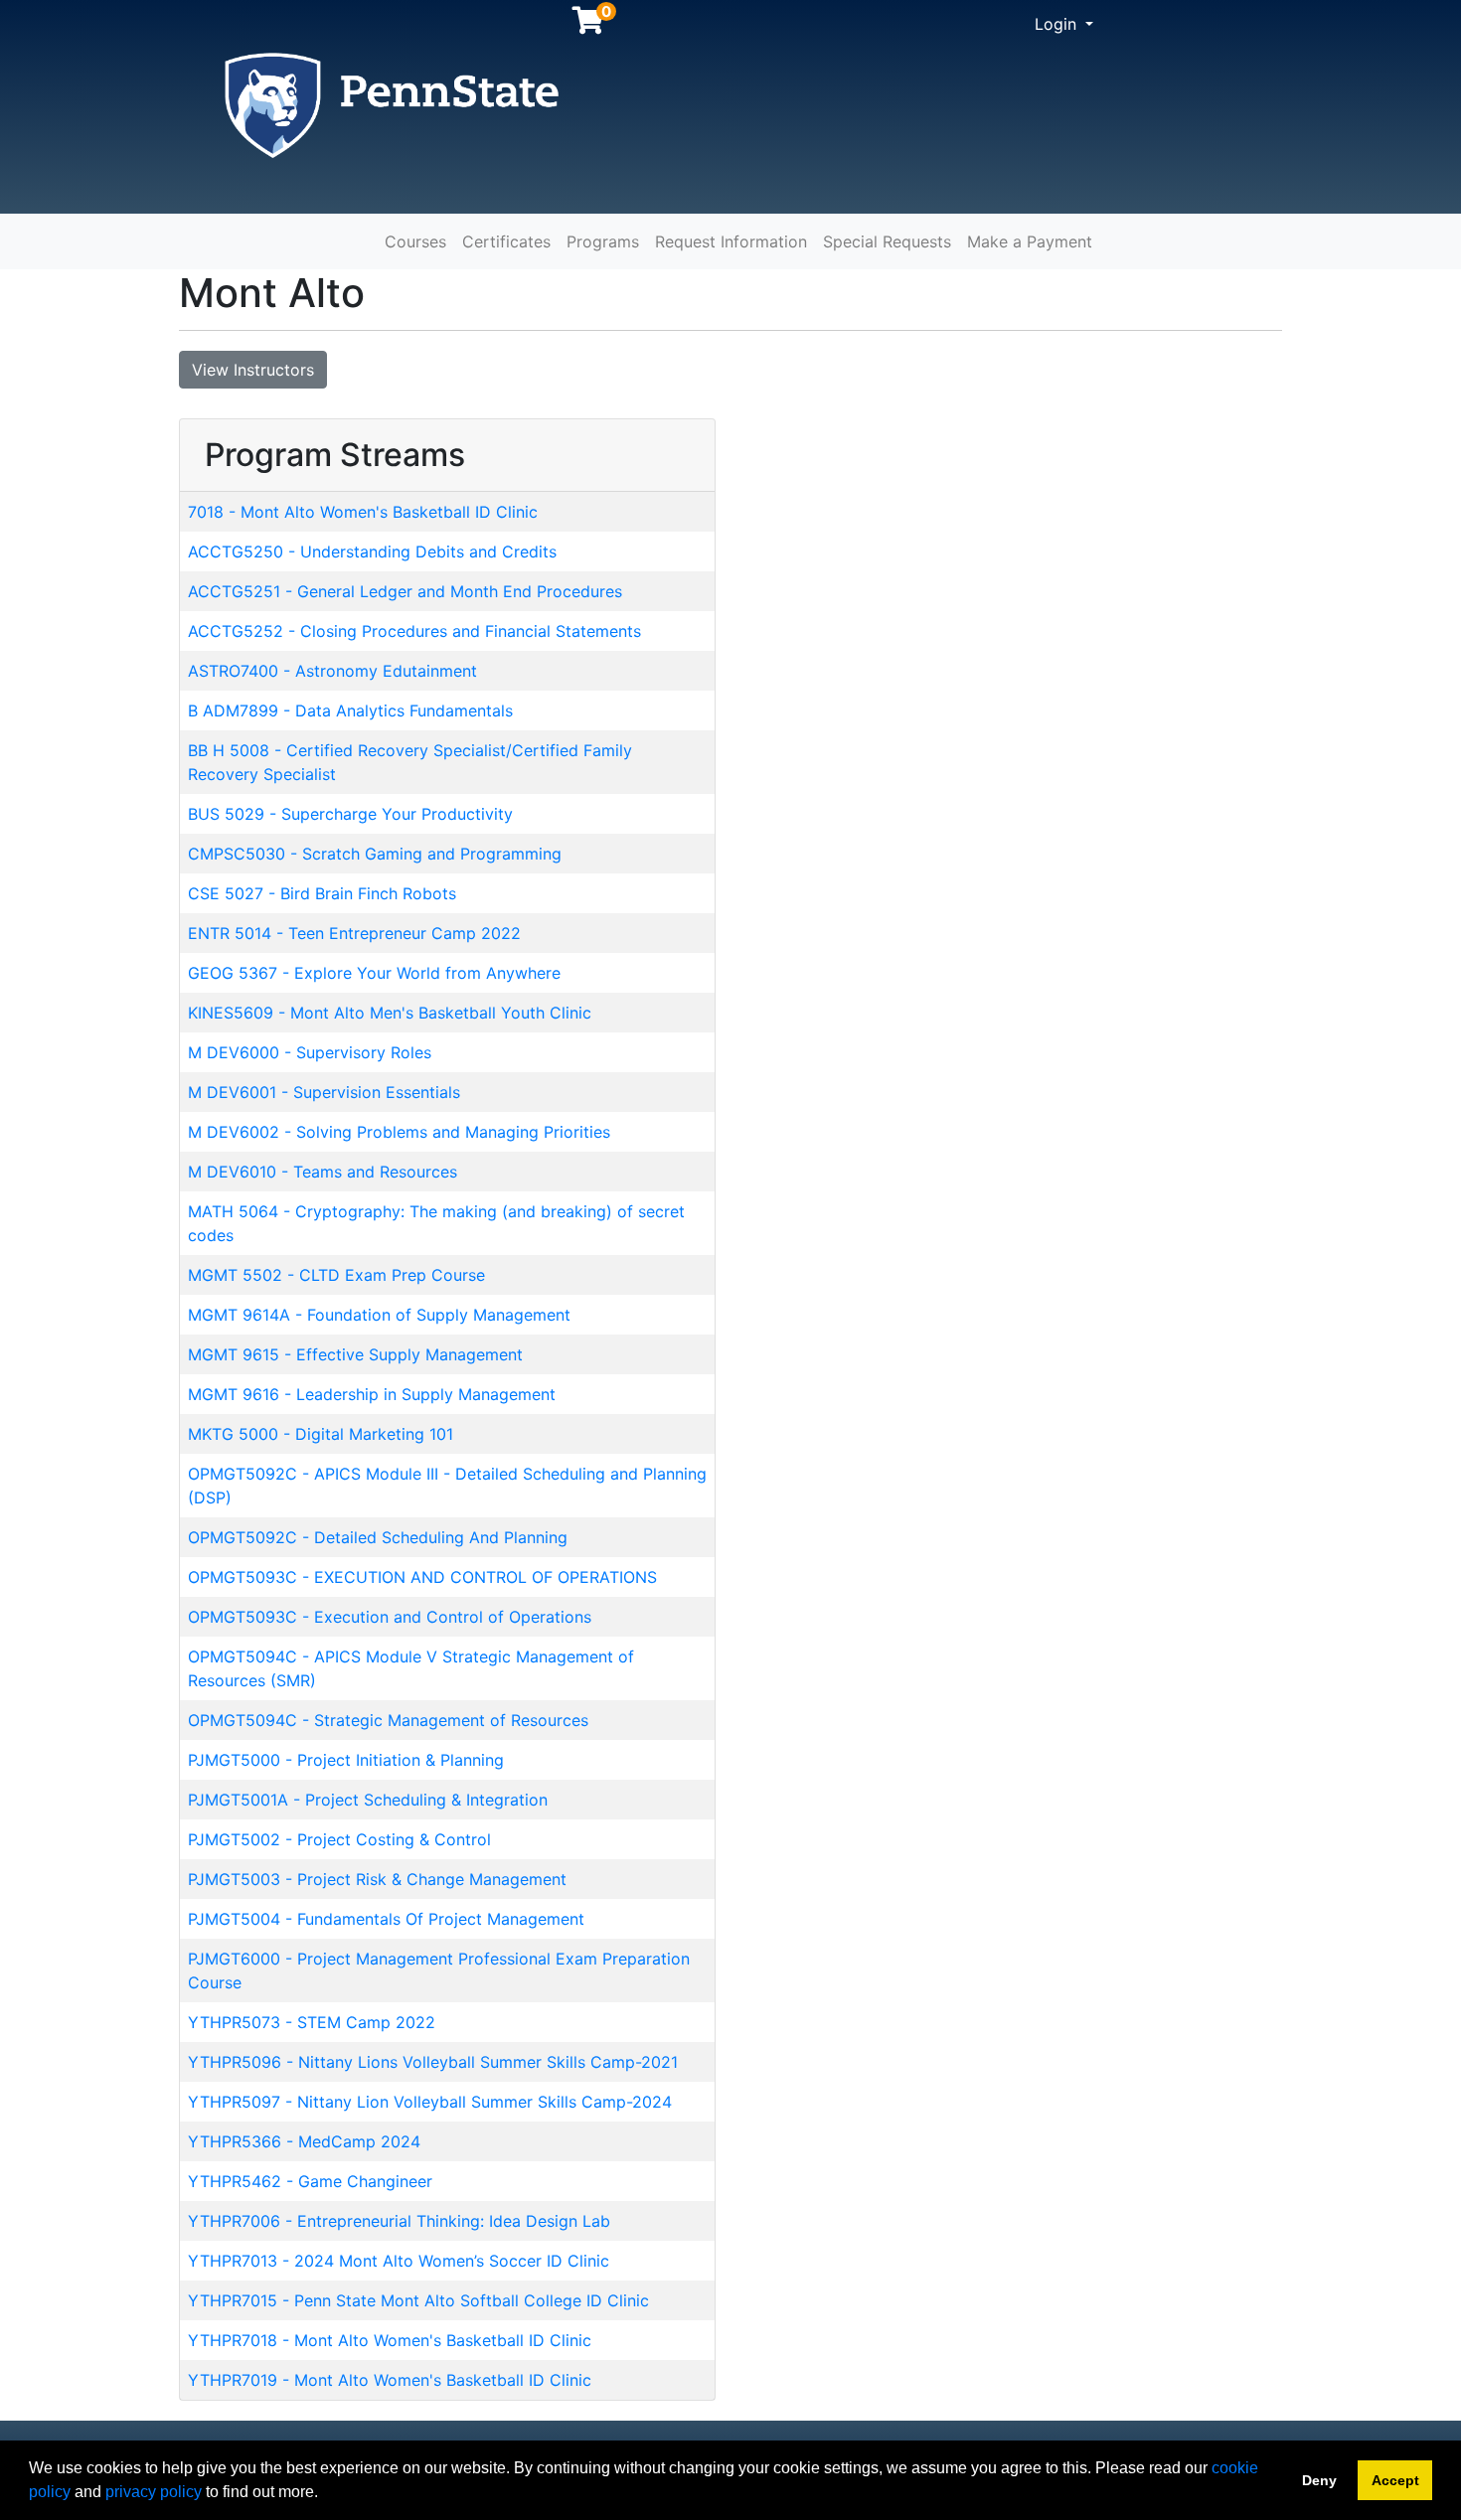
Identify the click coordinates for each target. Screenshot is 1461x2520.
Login (1058, 24)
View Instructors (253, 370)
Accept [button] (1395, 2480)
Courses (415, 241)
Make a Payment (1030, 241)
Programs (603, 241)
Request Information (731, 241)
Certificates (506, 241)
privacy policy (154, 2492)
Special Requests (887, 241)
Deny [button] (1319, 2480)
